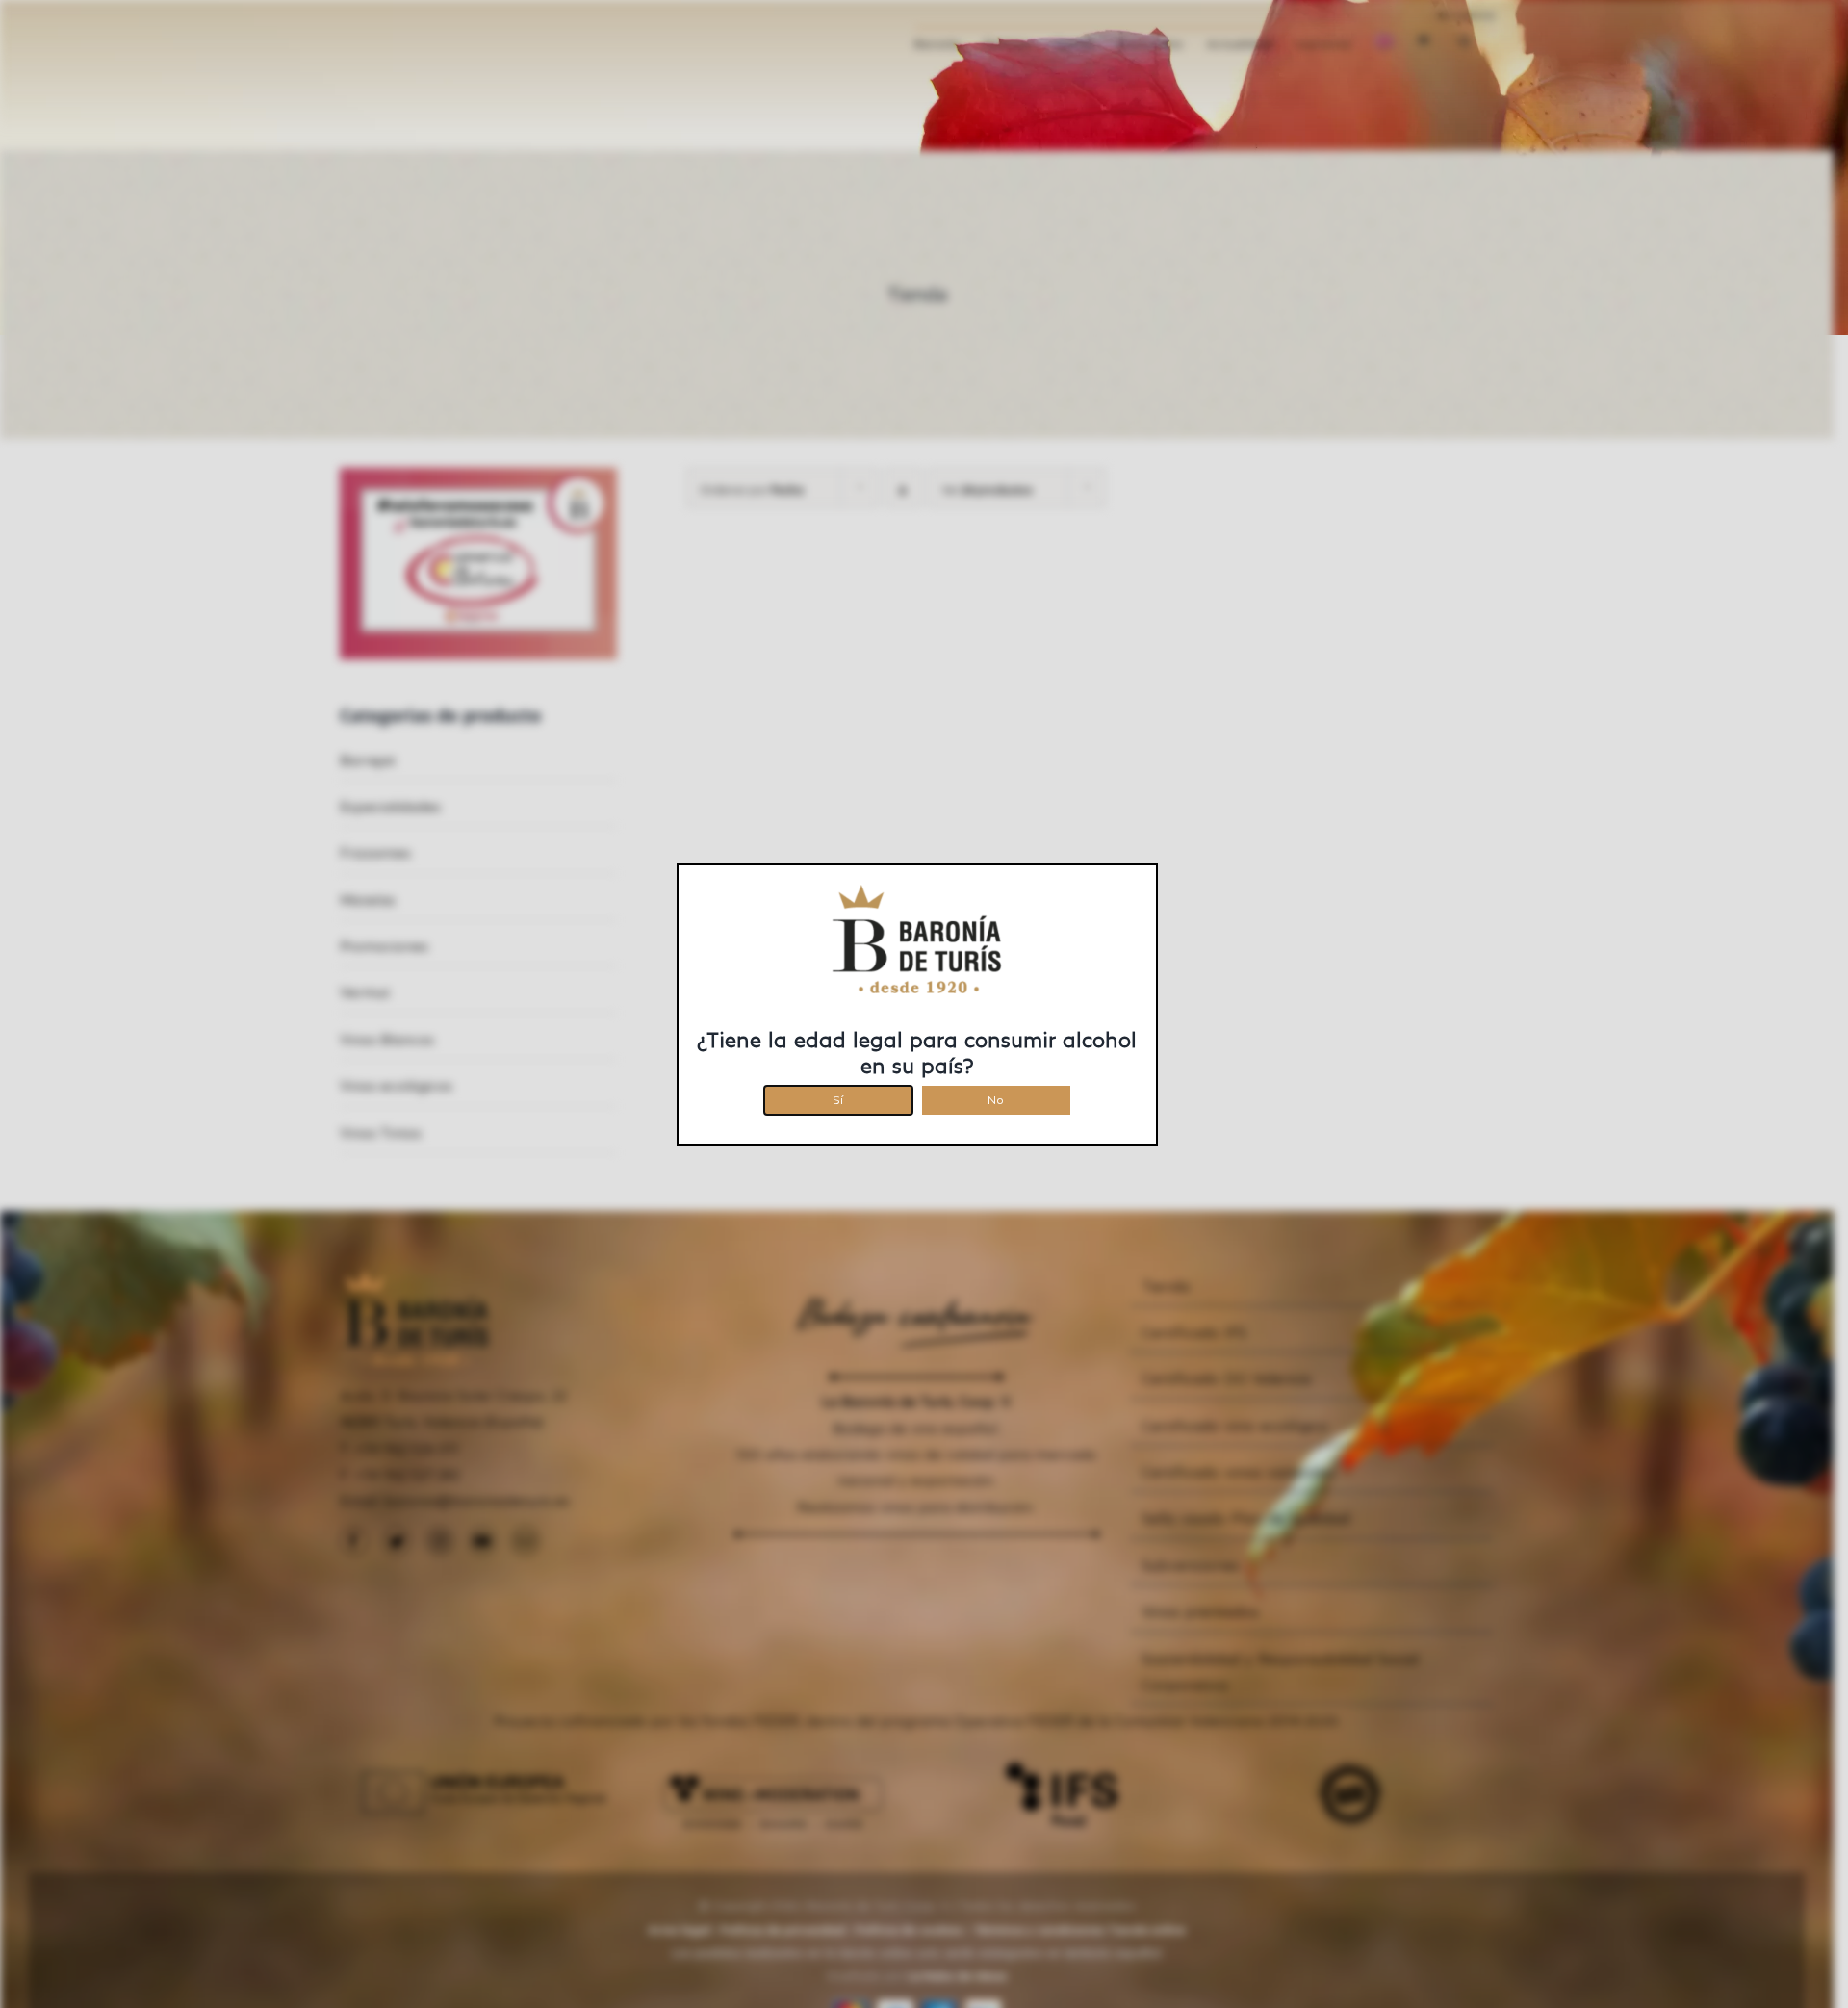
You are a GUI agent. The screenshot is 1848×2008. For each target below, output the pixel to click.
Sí (838, 1097)
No (996, 1097)
